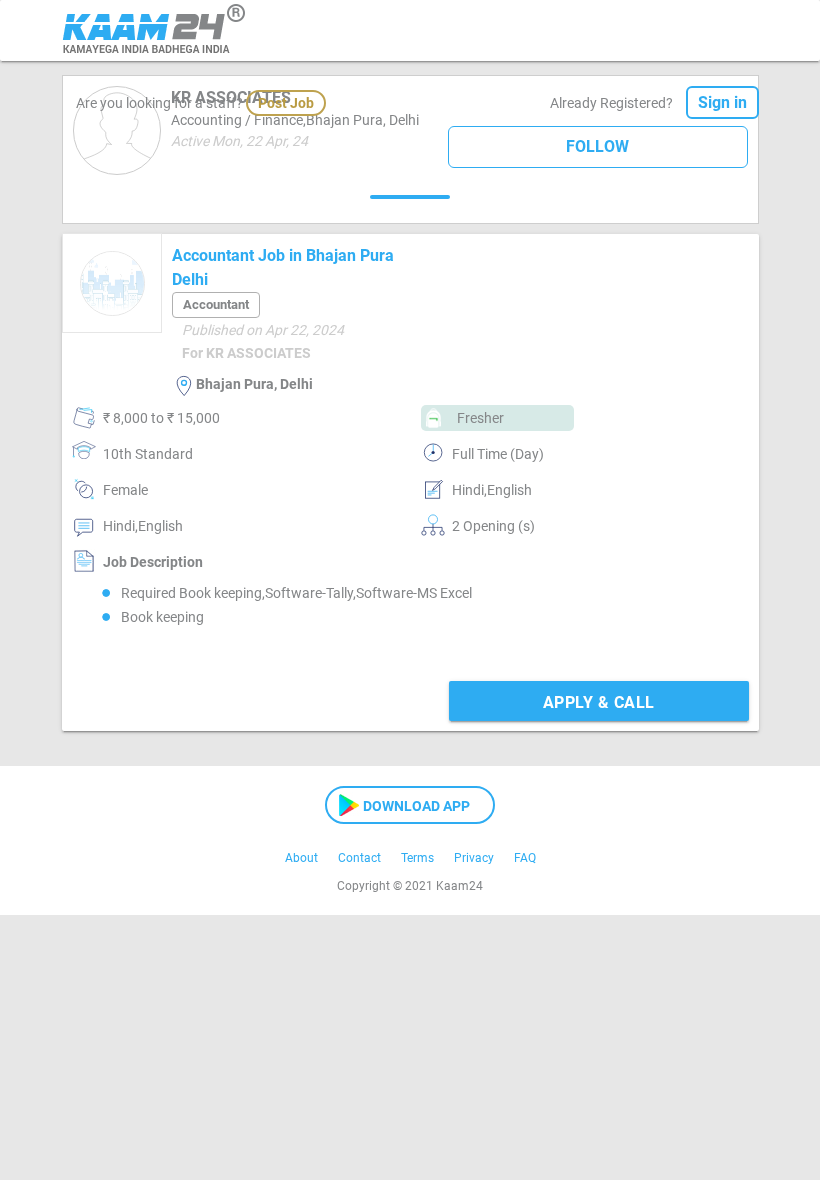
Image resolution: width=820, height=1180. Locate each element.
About (301, 858)
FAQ (525, 858)
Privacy (474, 858)
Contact (359, 858)
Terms (417, 858)
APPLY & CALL (599, 702)
